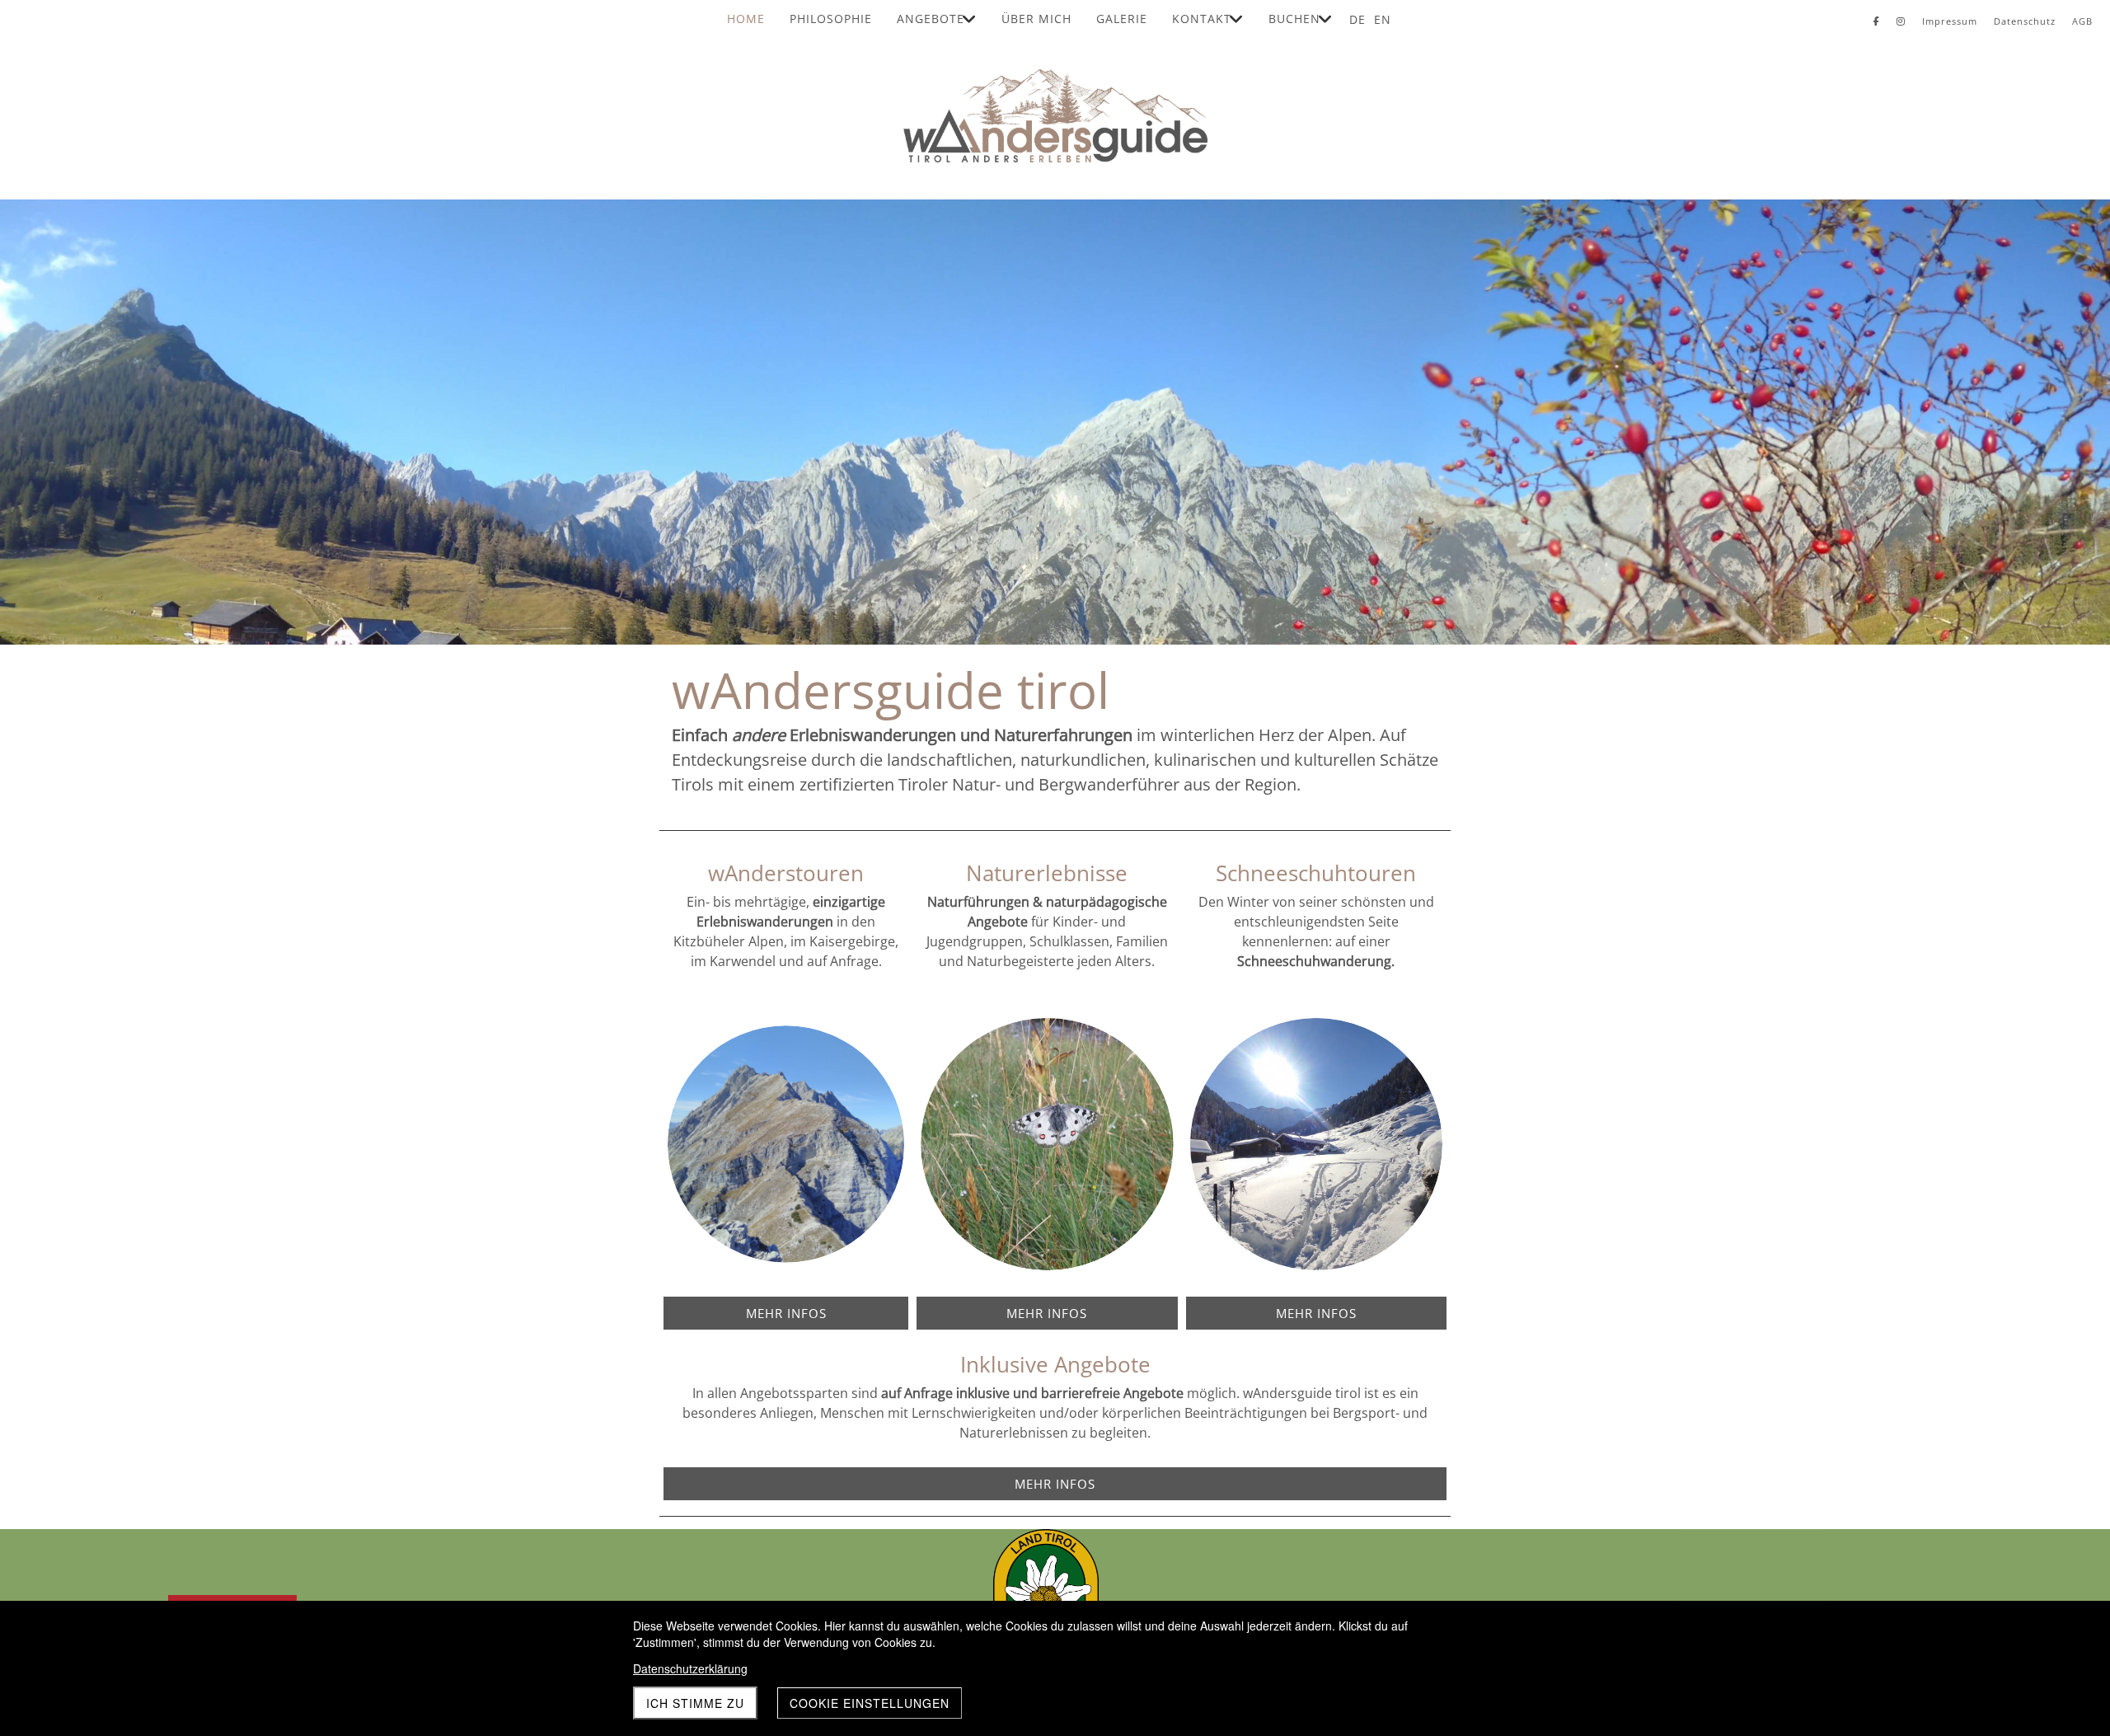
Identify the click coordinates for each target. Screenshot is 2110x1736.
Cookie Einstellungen (870, 1703)
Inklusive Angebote (1055, 1364)
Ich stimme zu (695, 1703)
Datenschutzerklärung (690, 1668)
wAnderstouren (786, 873)
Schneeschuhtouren (1316, 873)
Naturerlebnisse (1047, 873)
